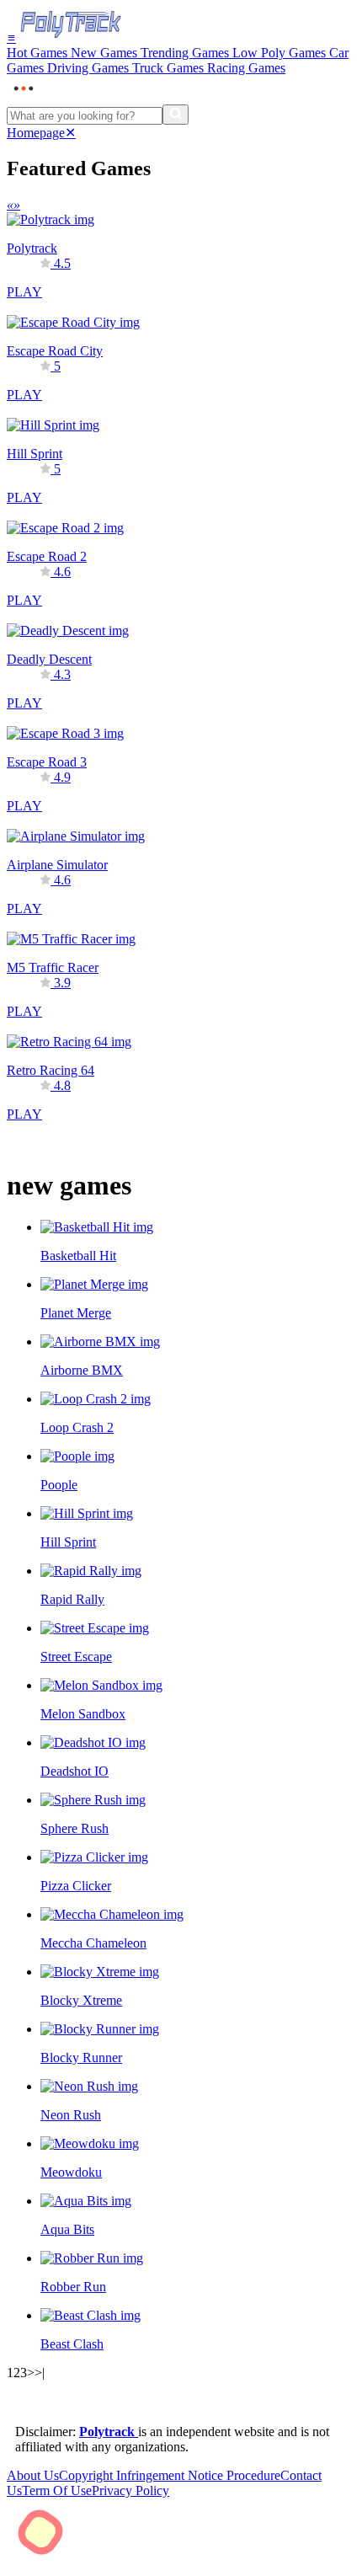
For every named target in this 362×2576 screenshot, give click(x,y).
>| (40, 2373)
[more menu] (24, 96)
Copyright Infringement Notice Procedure (170, 2475)
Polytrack (109, 2432)
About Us (33, 2475)
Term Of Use (57, 2490)
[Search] (176, 115)
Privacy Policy (130, 2490)
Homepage (36, 133)
